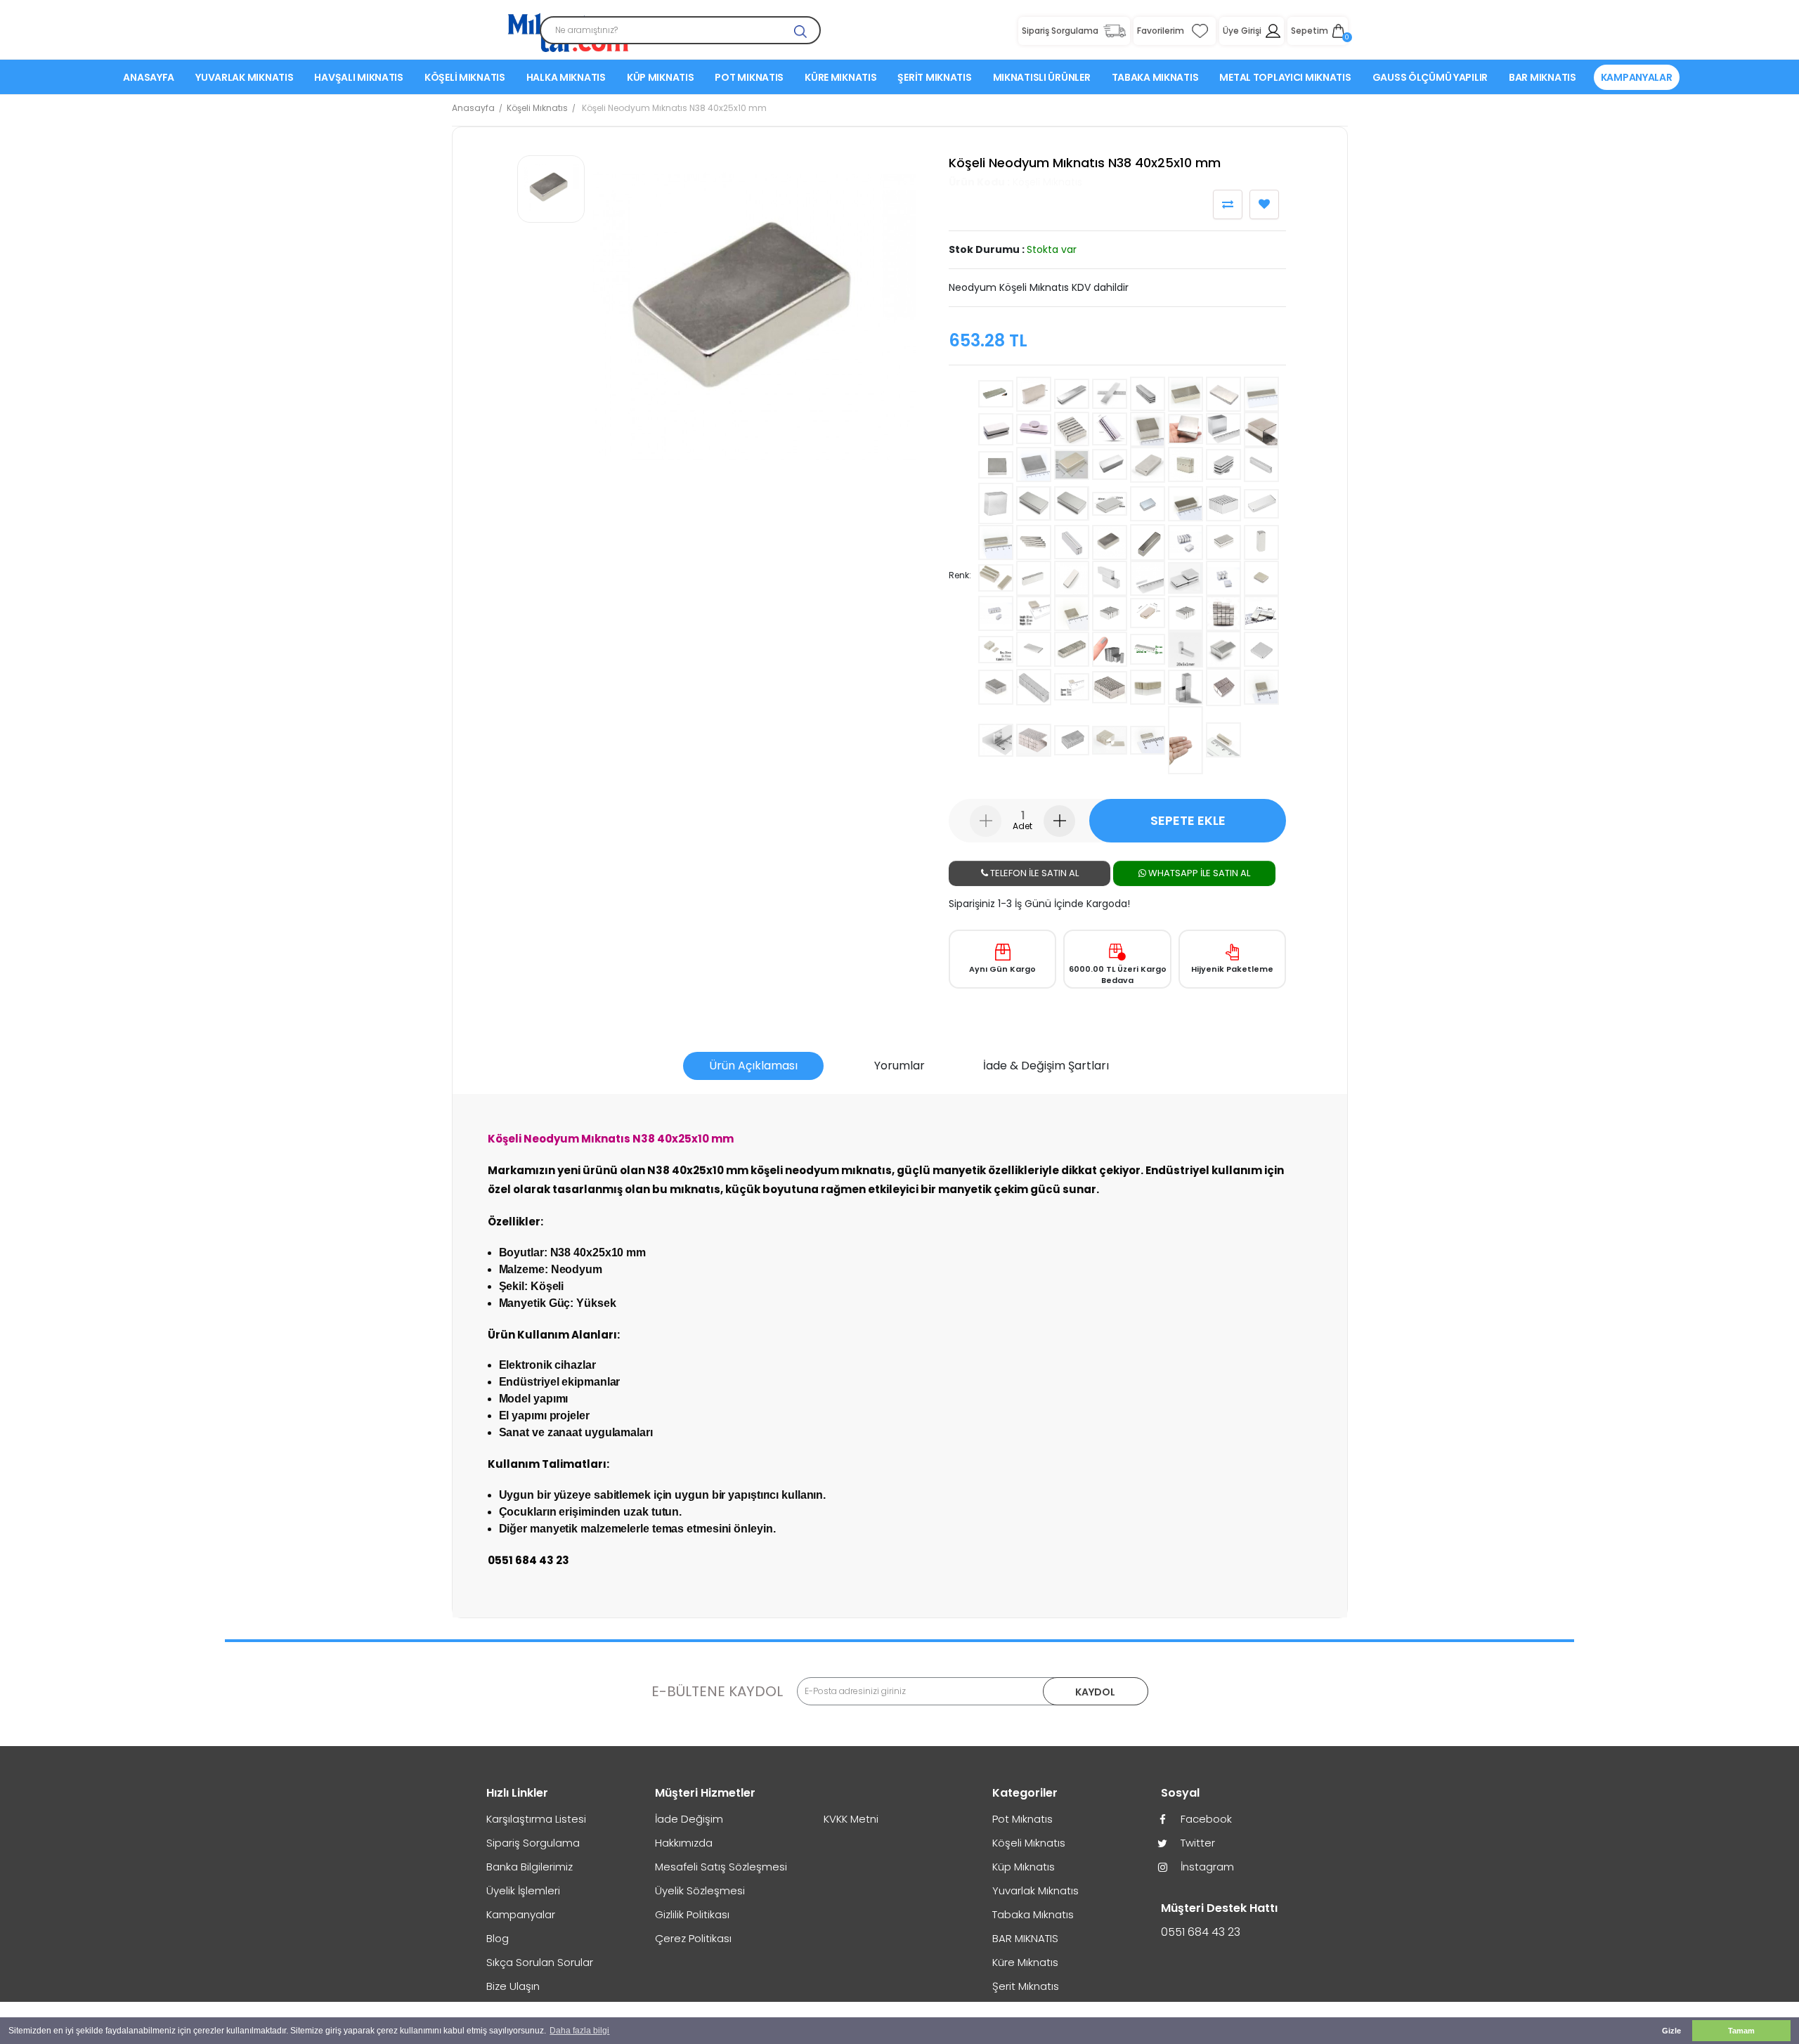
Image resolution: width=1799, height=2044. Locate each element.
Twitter (1196, 1843)
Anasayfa (149, 77)
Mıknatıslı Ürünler (1042, 77)
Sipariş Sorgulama (533, 1843)
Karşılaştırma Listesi (536, 1819)
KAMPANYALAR (1637, 77)
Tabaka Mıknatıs (1155, 77)
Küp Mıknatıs (661, 77)
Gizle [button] (1671, 2031)
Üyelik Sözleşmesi (700, 1890)
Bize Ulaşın (513, 1986)
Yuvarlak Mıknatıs (244, 77)
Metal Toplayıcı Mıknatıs (1285, 77)
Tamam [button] (1741, 2031)
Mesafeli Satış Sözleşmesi (721, 1867)
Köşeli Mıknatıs (465, 77)
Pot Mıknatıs (749, 77)
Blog (498, 1938)
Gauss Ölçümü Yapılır (1430, 77)
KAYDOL (1095, 1692)
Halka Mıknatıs (566, 77)
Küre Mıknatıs (840, 77)
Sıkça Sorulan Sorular (540, 1962)
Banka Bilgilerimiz (530, 1867)
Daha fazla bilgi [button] (579, 2031)
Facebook (1205, 1819)
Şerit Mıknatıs (934, 77)
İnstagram (1206, 1867)
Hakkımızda (684, 1843)
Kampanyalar (521, 1914)
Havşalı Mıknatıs (359, 77)
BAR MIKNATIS (1543, 77)
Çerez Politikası (693, 1938)
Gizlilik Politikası (692, 1914)
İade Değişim (689, 1819)
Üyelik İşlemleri (523, 1890)
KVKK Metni (851, 1819)
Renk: (960, 575)
